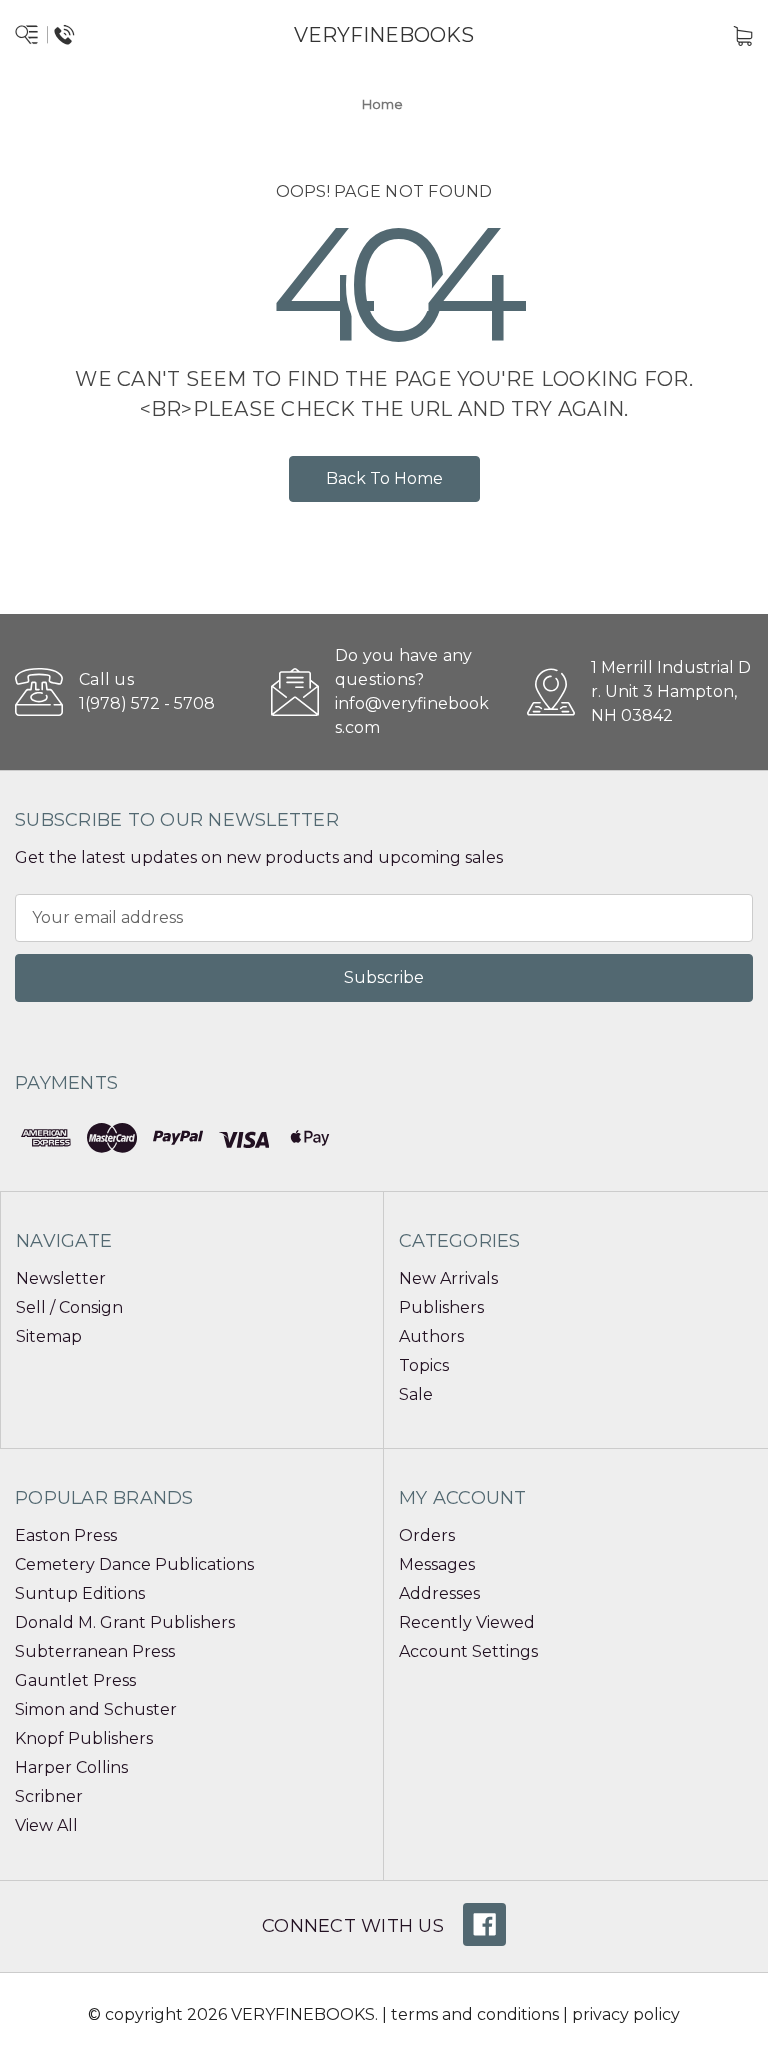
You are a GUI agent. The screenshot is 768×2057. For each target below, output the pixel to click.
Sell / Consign (69, 1307)
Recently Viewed (467, 1622)
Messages (437, 1564)
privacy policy (626, 2014)
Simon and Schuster (96, 1709)
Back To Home (384, 478)
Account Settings (468, 1651)
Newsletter (61, 1278)
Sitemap (49, 1336)
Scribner (49, 1796)
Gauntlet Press (75, 1680)
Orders (427, 1535)
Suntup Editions (80, 1593)
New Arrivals (448, 1278)
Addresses (439, 1593)
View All (46, 1825)
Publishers (441, 1307)
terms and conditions (475, 2014)
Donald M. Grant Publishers (125, 1622)
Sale (416, 1394)
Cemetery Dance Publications (134, 1564)
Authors (431, 1336)
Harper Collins (71, 1767)
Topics (424, 1365)
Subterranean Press (95, 1651)
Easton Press (66, 1535)
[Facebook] (484, 1924)
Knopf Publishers (84, 1738)
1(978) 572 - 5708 (147, 703)
